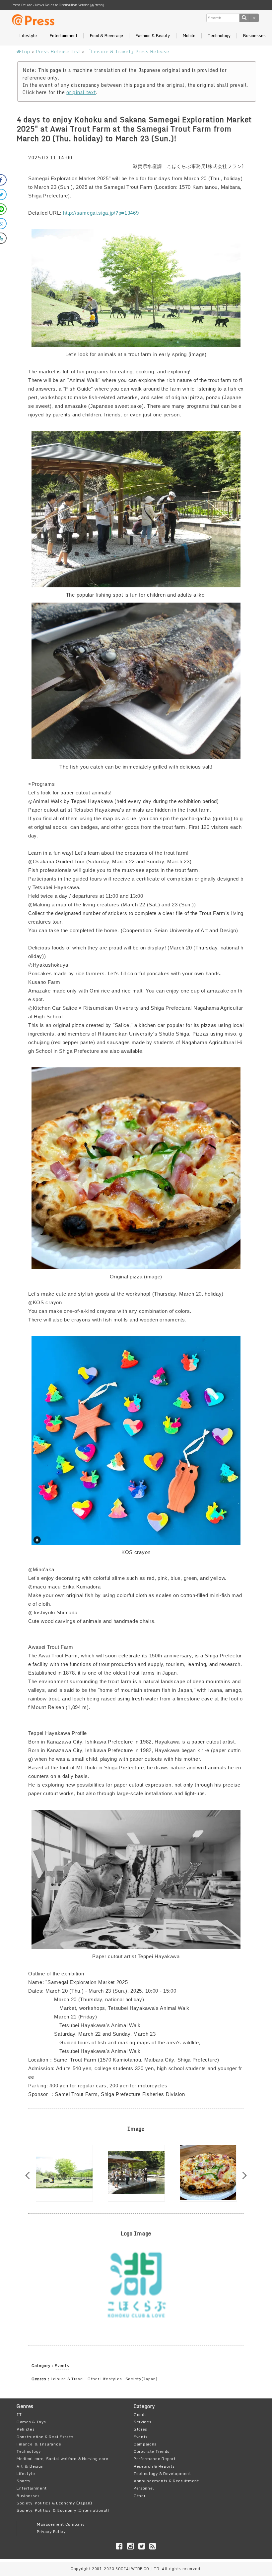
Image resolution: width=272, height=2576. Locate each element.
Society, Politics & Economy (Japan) (54, 2503)
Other (140, 2496)
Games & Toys (31, 2422)
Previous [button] (29, 2176)
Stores (140, 2429)
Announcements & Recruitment (166, 2481)
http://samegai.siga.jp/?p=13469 (101, 213)
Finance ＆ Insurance (39, 2444)
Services (143, 2422)
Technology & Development (162, 2473)
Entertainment (63, 36)
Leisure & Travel (68, 2379)
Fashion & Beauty (153, 36)
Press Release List (58, 52)
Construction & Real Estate (45, 2437)
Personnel (144, 2488)
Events (62, 2365)
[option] (64, 2173)
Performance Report (155, 2459)
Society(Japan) (141, 2379)
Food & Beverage (106, 36)
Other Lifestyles (105, 2379)
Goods (140, 2415)
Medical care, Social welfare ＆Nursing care (62, 2459)
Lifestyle (28, 36)
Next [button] (243, 2176)
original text (81, 92)
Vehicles (26, 2429)
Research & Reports (154, 2466)
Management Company (61, 2524)
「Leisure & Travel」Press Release (128, 52)
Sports (23, 2481)
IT (19, 2415)
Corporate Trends (152, 2451)
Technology (219, 36)
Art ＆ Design (30, 2466)
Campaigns (145, 2444)
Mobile (189, 36)
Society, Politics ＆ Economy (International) (63, 2510)
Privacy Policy (51, 2531)
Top (26, 52)
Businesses (254, 36)
